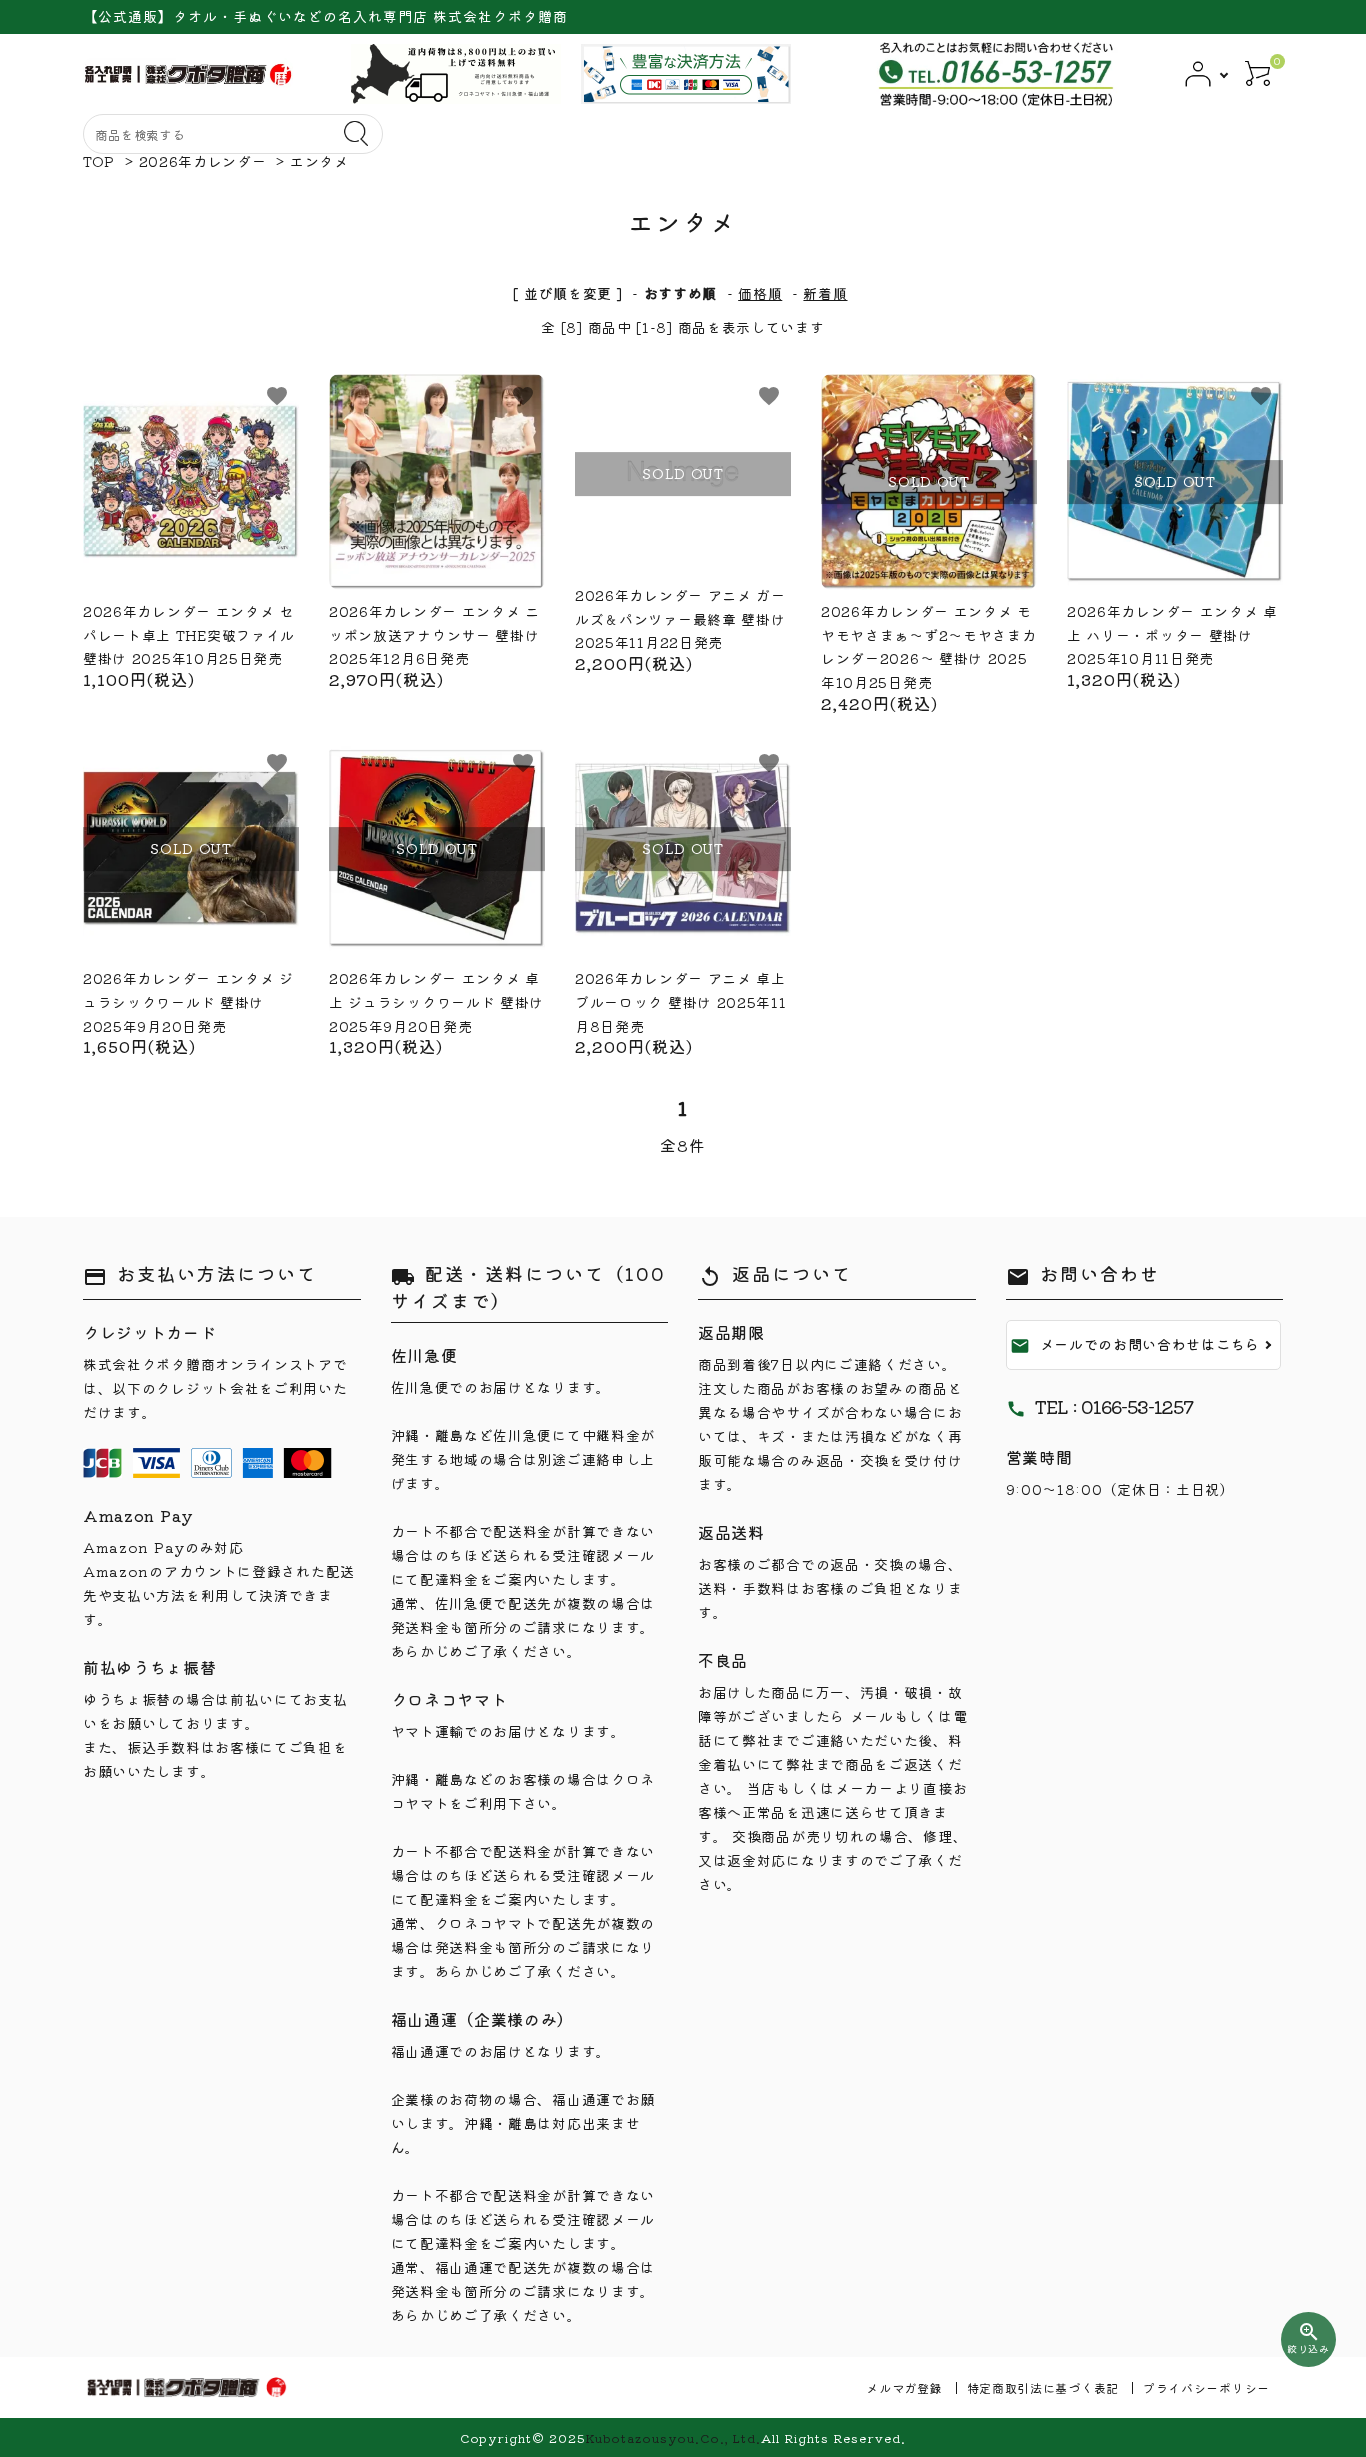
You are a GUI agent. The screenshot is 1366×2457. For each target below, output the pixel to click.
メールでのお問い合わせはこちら (1135, 1345)
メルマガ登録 (904, 2387)
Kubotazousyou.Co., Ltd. (673, 2437)
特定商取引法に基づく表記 (1043, 2387)
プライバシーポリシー (1206, 2387)
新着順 (825, 293)
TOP (99, 161)
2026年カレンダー (203, 161)
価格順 (760, 293)
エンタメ (319, 161)
